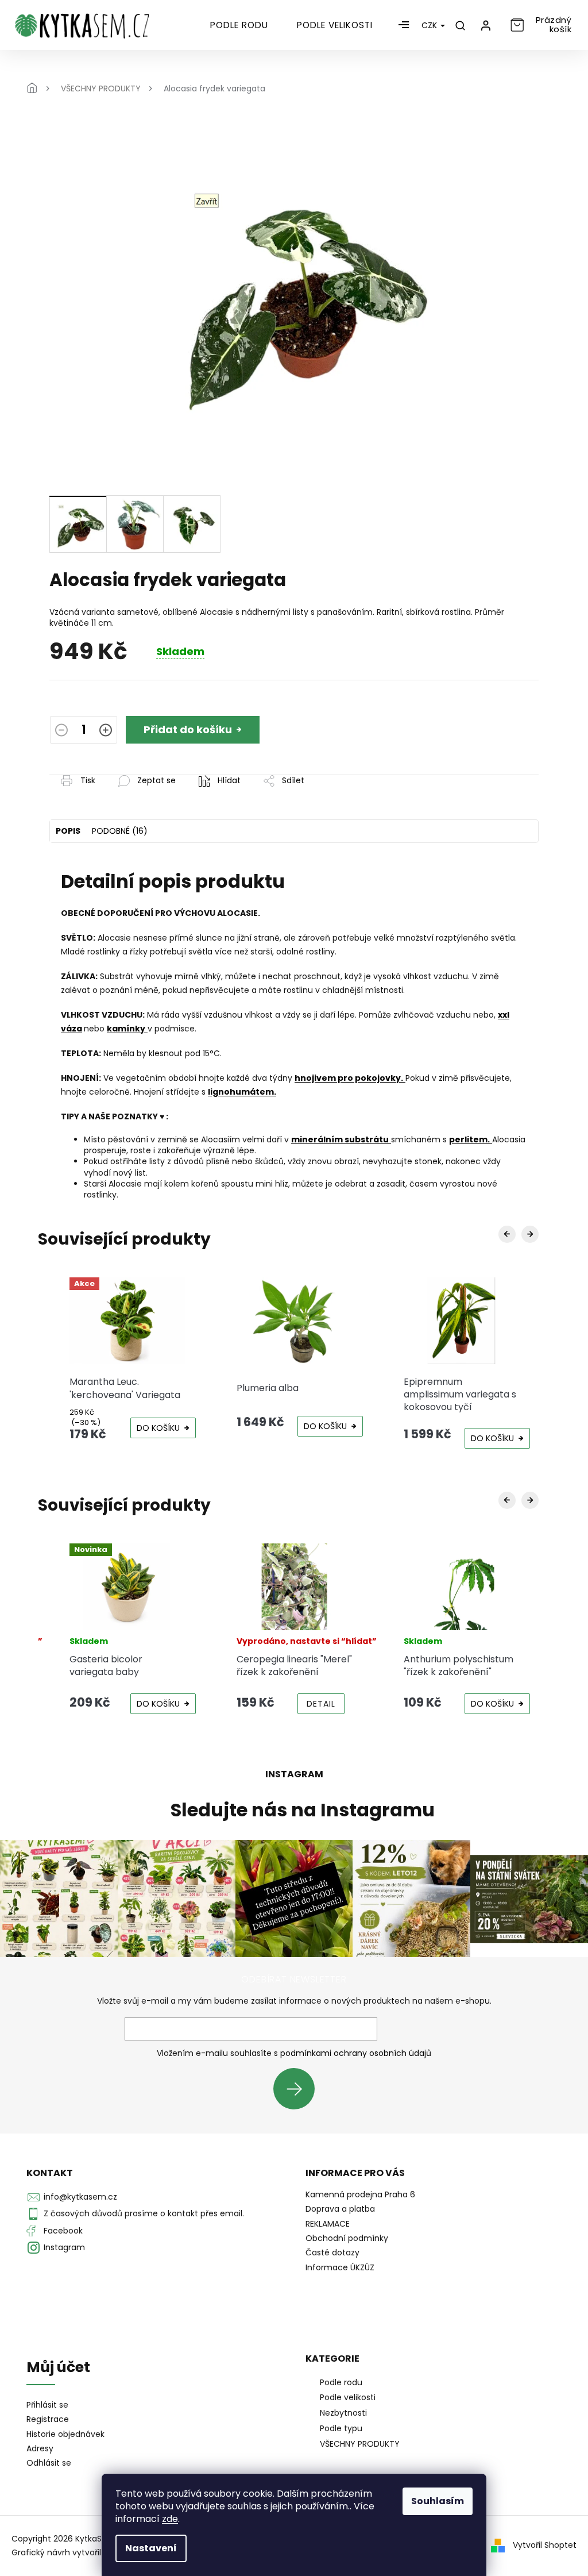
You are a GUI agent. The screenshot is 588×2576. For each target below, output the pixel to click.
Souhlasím (438, 2501)
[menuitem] (239, 25)
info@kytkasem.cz (80, 2197)
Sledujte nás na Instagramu (303, 1810)
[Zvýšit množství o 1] (106, 731)
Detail (321, 1704)
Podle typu (341, 2428)
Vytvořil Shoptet (545, 2545)
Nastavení (151, 2548)
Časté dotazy (332, 2252)
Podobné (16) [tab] (120, 831)
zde (170, 2519)
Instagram (64, 2247)
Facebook (63, 2231)
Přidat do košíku (188, 729)
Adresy (40, 2449)
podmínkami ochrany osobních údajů (356, 2053)
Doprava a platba (340, 2209)
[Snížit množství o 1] (61, 731)
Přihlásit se (298, 2088)
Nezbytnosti (343, 2413)
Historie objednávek (65, 2434)
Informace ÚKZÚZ (340, 2267)
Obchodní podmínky (347, 2238)
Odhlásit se (49, 2463)
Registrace (48, 2419)
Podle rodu (341, 2382)
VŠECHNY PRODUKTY (360, 2444)
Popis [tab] (68, 831)
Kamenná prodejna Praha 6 (360, 2194)
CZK (430, 25)
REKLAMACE (328, 2224)
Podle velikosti (348, 2397)
